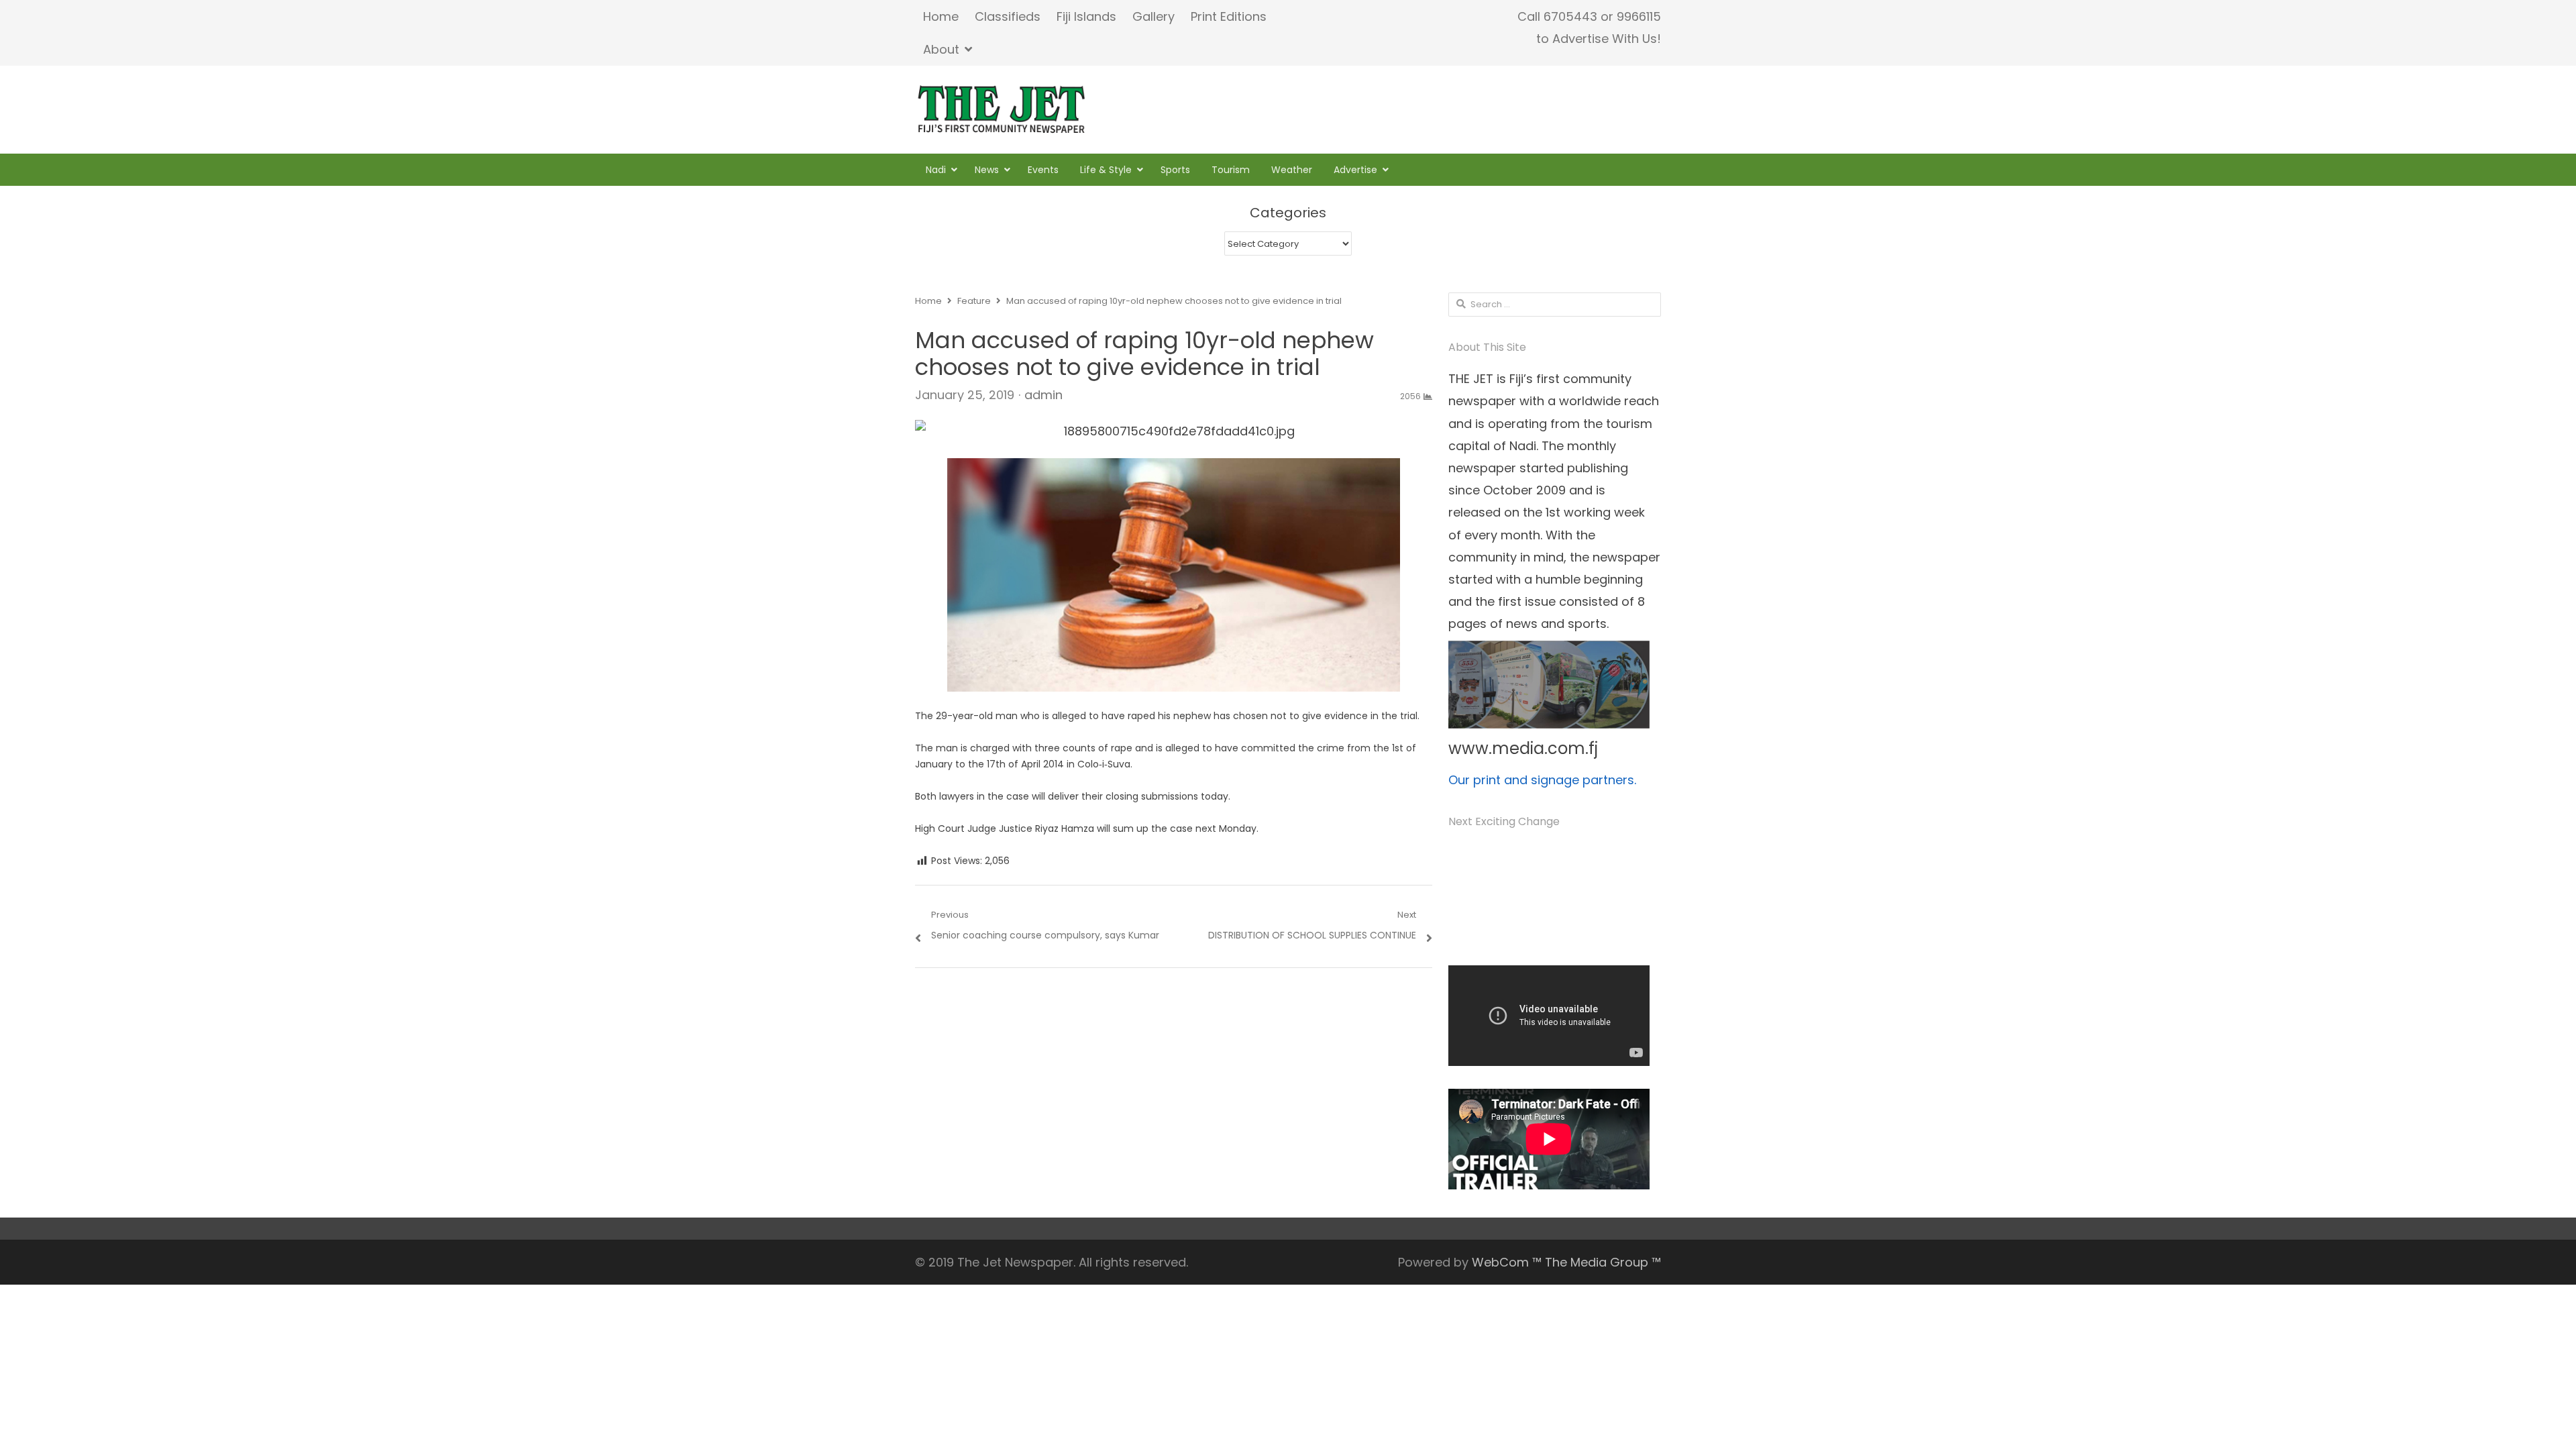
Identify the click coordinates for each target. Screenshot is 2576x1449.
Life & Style (1106, 170)
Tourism (1231, 170)
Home (941, 16)
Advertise (1355, 170)
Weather (1292, 170)
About (941, 49)
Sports (1175, 170)
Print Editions (1229, 16)
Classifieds (1008, 16)
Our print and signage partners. (1542, 780)
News (987, 170)
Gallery (1153, 16)
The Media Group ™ (1603, 1262)
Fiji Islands (1086, 16)
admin (1043, 395)
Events (1043, 170)
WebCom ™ (1507, 1262)
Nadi (936, 170)
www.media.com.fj (1523, 748)
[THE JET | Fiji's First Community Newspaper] (1003, 109)
